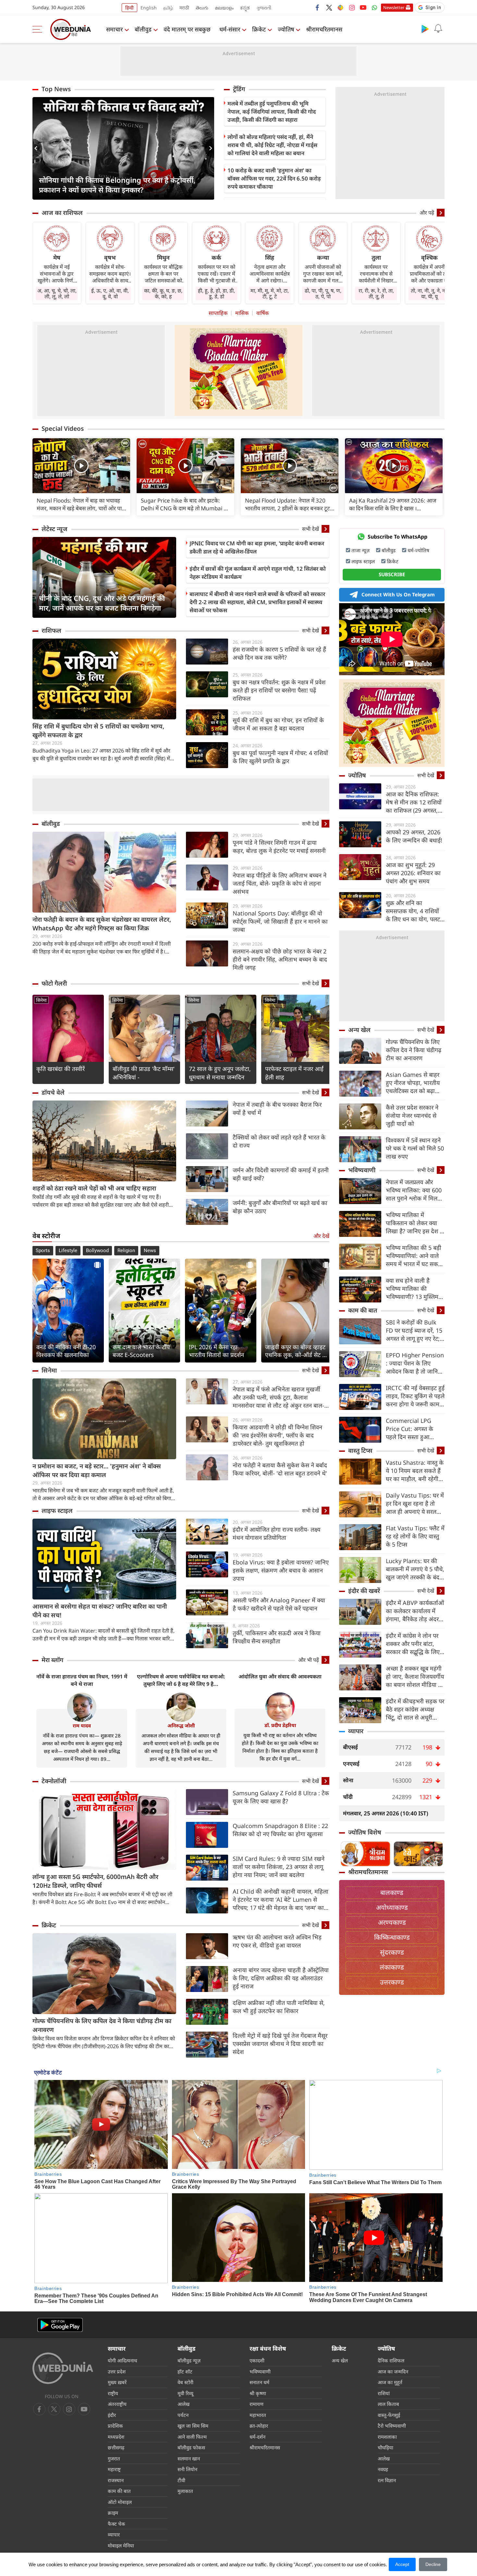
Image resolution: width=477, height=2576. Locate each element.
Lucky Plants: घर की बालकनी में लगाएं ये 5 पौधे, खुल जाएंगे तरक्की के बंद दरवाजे (415, 1569)
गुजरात (114, 2458)
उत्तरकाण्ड (392, 1982)
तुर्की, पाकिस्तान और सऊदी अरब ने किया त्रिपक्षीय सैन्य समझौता (277, 1637)
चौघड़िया (385, 2447)
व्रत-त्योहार (259, 2426)
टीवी (181, 2480)
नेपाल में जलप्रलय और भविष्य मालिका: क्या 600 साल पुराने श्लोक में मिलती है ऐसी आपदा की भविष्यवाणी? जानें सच (414, 1190)
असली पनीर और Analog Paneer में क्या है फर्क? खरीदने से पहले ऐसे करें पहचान (279, 1604)
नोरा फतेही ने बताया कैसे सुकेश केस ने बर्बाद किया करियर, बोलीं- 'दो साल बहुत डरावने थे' (280, 1469)
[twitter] (329, 7)
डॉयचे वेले (53, 1092)
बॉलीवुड (143, 29)
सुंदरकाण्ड (392, 1952)
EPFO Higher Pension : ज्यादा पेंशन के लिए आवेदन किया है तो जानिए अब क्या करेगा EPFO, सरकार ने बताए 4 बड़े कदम (415, 1363)
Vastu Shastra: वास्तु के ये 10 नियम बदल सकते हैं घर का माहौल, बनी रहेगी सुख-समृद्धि (415, 1471)
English (149, 8)
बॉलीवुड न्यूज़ (189, 2360)
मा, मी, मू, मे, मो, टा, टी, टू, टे (270, 293)
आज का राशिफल (62, 213)
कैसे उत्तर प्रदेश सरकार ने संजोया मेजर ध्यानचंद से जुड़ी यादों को (412, 1115)
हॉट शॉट (185, 2371)
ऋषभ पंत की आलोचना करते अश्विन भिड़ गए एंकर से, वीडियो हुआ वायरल (277, 1941)
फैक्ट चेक (116, 2524)
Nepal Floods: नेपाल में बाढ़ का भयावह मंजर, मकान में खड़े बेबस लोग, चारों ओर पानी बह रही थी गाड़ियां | (81, 504)
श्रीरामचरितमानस (324, 29)
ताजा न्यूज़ (361, 550)
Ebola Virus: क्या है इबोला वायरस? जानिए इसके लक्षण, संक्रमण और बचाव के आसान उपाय (281, 1570)
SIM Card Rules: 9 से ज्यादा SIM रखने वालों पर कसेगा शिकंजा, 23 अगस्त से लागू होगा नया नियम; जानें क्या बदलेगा (279, 1867)
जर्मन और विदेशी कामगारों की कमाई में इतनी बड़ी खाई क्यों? (281, 1174)
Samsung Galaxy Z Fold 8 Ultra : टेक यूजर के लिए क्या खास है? (281, 1797)
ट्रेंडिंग (239, 89)
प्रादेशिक (115, 2426)
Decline (433, 2564)
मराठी (184, 8)
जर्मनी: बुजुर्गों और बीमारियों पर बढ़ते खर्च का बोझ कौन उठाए (280, 1207)
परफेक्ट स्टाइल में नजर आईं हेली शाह (294, 1073)
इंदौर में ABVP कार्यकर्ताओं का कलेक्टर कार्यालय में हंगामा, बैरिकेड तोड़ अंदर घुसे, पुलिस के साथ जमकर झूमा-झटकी (415, 1611)
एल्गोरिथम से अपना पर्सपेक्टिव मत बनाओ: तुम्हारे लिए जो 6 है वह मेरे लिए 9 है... (181, 1680)
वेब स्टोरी (185, 2382)
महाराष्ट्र (114, 2469)
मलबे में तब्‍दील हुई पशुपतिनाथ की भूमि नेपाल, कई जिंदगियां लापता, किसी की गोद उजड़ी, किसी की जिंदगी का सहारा (272, 112)
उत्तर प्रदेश (117, 2371)
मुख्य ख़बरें (117, 2382)
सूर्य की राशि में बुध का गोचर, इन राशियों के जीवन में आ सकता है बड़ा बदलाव (278, 724)
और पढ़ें (427, 213)
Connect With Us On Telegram (398, 594)
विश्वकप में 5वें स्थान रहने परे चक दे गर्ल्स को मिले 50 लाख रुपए (415, 1148)
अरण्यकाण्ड (392, 1922)
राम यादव (82, 1725)
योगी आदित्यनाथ (122, 2360)
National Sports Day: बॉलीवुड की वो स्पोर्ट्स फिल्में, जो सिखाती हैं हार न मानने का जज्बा (280, 921)
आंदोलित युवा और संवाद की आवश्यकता (280, 1676)
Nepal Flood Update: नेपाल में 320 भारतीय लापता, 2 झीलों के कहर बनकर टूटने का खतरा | (289, 504)
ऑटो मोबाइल (120, 2502)
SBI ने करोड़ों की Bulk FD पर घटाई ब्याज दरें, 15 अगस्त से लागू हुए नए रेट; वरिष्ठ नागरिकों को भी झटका (414, 1331)
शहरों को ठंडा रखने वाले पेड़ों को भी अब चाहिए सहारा (94, 1188)
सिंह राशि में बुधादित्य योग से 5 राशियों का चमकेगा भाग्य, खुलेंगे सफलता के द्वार (98, 731)
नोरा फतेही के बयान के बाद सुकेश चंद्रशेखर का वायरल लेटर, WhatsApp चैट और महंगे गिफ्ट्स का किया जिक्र (102, 924)
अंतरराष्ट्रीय (117, 2404)
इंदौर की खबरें (364, 1591)
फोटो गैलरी (54, 983)
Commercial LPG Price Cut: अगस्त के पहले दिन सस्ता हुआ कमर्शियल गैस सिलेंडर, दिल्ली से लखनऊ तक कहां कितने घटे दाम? (414, 1429)
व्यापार (356, 1731)
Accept (402, 2564)
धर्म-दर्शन (257, 2437)
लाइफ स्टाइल (57, 1511)
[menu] (39, 29)
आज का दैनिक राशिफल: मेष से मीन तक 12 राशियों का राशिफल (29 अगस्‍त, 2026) (414, 802)
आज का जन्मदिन (393, 2371)
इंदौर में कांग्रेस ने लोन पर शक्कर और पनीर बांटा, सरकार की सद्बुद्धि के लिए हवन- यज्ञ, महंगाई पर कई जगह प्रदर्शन (413, 1644)
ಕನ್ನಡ (245, 8)
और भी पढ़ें (309, 1660)
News (150, 1251)
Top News (56, 89)
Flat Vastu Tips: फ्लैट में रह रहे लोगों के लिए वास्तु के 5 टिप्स (415, 1536)
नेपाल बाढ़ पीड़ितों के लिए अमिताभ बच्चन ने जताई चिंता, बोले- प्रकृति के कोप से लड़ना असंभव (280, 883)
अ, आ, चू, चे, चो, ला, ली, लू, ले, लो (57, 293)
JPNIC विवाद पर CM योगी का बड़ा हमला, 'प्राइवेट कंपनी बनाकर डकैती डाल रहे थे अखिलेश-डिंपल (257, 547)
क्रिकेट (259, 29)
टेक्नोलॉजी (54, 1781)
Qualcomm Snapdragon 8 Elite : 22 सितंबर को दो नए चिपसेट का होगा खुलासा (280, 1830)
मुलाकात (185, 2491)
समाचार (114, 29)
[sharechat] (340, 7)
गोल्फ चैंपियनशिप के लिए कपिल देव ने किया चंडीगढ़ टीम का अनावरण (102, 2025)
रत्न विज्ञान (387, 2480)
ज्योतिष (286, 29)
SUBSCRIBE (392, 574)
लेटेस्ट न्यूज (55, 529)
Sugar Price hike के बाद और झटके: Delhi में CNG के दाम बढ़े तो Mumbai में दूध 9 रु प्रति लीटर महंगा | (184, 504)
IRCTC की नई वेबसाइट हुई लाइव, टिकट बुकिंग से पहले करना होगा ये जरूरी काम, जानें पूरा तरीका (415, 1396)
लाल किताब (388, 2404)
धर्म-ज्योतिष (418, 550)
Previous (37, 148)
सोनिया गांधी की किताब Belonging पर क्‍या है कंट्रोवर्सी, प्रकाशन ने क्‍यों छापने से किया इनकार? (117, 185)
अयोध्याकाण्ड (392, 1907)
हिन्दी (129, 8)
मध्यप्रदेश (116, 2437)
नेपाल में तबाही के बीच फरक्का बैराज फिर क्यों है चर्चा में (277, 1108)
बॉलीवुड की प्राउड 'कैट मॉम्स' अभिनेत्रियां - (144, 1073)
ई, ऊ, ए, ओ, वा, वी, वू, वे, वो (110, 293)
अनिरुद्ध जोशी (181, 1725)
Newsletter (394, 7)
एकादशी (257, 2360)
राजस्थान (116, 2480)
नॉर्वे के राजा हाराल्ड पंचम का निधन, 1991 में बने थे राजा (82, 1680)
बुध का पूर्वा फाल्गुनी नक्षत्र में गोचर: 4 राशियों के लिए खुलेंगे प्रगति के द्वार (280, 757)
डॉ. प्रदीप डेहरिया (280, 1725)
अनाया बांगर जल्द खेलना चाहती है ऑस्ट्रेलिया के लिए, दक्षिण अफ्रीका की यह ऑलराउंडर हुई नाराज (281, 1978)
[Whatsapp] (374, 7)
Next (209, 148)
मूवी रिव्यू (185, 2393)
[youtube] (363, 7)
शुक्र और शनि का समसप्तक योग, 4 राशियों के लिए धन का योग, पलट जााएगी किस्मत (413, 911)
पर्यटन (183, 2415)
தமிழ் (168, 8)
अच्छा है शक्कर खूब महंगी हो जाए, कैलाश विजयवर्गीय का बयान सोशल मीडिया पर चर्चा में (415, 1677)
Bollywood (97, 1251)
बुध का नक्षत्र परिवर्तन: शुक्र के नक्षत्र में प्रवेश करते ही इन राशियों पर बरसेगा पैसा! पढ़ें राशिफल (279, 690)
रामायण (257, 2404)
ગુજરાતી (264, 8)
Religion (126, 1251)
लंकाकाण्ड (392, 1967)
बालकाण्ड (392, 1892)
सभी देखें (311, 529)
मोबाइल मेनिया (121, 2545)
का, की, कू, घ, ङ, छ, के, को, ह (163, 293)
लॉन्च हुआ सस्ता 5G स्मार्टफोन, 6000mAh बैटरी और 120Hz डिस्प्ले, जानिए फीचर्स (95, 1881)
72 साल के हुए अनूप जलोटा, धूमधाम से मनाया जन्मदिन (220, 1073)
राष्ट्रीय (113, 2393)
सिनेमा (41, 1000)
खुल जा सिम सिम (193, 2426)
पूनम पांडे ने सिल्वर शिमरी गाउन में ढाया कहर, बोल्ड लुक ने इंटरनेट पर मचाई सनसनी (279, 846)
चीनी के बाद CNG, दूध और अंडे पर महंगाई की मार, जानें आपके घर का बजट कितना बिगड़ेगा (102, 603)
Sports (43, 1251)
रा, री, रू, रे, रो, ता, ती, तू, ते (376, 293)
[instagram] (352, 7)
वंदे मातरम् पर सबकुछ (187, 29)
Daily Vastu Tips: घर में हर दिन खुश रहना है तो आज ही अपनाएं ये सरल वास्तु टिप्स (415, 1504)
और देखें (321, 1236)
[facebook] (318, 7)
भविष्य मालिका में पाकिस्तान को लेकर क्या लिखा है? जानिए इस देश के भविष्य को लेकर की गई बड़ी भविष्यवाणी (415, 1223)
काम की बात (363, 1310)
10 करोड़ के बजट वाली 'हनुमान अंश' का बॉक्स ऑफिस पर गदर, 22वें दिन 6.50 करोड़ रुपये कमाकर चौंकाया (274, 178)
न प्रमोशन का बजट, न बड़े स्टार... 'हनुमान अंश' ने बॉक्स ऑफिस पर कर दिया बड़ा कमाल (97, 1470)
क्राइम (113, 2513)
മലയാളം (224, 8)
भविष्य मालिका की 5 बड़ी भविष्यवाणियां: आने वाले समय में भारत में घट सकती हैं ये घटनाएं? (414, 1256)
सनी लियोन (187, 2469)
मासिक (242, 313)
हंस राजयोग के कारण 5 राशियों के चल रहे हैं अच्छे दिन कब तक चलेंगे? (279, 653)
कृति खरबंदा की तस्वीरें (61, 1069)
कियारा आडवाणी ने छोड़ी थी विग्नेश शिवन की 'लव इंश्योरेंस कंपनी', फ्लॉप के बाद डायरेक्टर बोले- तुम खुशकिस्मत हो (277, 1435)
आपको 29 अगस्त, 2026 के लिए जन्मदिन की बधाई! (414, 836)
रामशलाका (387, 2437)
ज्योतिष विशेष (365, 1832)
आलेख (183, 2404)
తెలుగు (202, 8)
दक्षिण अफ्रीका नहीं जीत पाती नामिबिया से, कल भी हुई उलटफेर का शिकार (279, 2007)
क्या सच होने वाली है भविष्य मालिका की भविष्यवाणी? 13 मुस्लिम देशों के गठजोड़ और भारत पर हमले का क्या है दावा (413, 1289)
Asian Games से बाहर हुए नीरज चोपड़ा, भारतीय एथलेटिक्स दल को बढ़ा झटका (413, 1083)
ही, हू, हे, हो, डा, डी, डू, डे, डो (216, 293)
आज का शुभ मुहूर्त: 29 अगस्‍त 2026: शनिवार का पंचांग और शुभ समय (413, 873)
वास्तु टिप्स (360, 1450)
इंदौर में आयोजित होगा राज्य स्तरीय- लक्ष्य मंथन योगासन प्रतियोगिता (276, 1533)
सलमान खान (189, 2458)
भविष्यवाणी (362, 1170)
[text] (81, 466)
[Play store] (425, 29)
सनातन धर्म (259, 2382)
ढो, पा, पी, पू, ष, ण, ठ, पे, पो (323, 293)
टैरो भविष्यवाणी (392, 2426)
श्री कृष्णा (258, 2393)
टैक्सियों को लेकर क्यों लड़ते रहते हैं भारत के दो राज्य (279, 1141)
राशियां (384, 2393)
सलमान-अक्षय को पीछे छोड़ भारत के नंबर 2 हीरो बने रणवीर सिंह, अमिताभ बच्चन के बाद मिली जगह (280, 959)
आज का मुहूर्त (390, 2382)
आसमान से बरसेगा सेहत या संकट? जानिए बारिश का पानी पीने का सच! (100, 1611)
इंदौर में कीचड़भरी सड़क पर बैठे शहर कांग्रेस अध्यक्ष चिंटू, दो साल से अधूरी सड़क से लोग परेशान (415, 1709)
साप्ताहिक (218, 313)
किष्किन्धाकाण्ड (392, 1937)
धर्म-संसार (230, 29)
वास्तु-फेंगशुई (389, 2415)
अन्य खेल (359, 1030)
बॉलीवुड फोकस (191, 2447)
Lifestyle (68, 1251)
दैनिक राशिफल (391, 2360)
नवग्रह (383, 2469)
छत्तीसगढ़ (116, 2447)
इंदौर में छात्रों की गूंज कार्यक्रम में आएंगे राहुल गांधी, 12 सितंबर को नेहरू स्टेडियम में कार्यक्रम (258, 573)
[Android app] (60, 2325)
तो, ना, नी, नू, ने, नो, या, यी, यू (429, 293)
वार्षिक (263, 313)
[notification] (438, 29)
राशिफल (51, 630)
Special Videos (63, 429)
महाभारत (258, 2415)
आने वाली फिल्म (192, 2437)
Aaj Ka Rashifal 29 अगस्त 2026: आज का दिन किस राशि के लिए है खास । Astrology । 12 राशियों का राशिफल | (393, 504)
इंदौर (112, 2415)
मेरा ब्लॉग (52, 1660)
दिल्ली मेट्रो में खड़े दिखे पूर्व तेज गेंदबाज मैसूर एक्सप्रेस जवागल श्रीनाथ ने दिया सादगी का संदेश (280, 2044)
